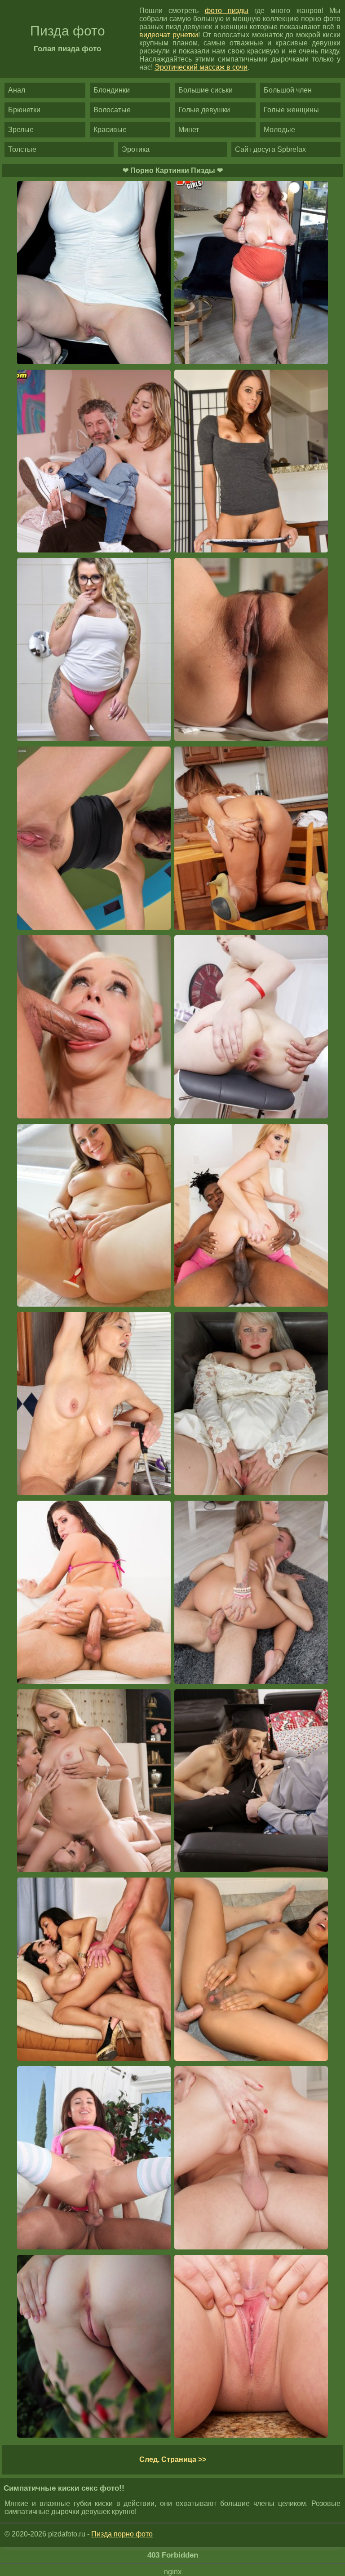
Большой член (288, 90)
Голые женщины (291, 110)
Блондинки (112, 90)
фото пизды (227, 11)
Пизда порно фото (122, 2534)
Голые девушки (204, 110)
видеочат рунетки (169, 35)
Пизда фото (68, 31)
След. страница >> (173, 2459)
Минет (189, 130)
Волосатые (112, 110)
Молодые (279, 130)
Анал (17, 90)
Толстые (22, 149)
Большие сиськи (206, 90)
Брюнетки (24, 110)
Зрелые (21, 130)
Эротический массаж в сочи (201, 67)
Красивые (110, 130)
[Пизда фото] (251, 2347)
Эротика (136, 149)
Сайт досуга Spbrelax (270, 149)
